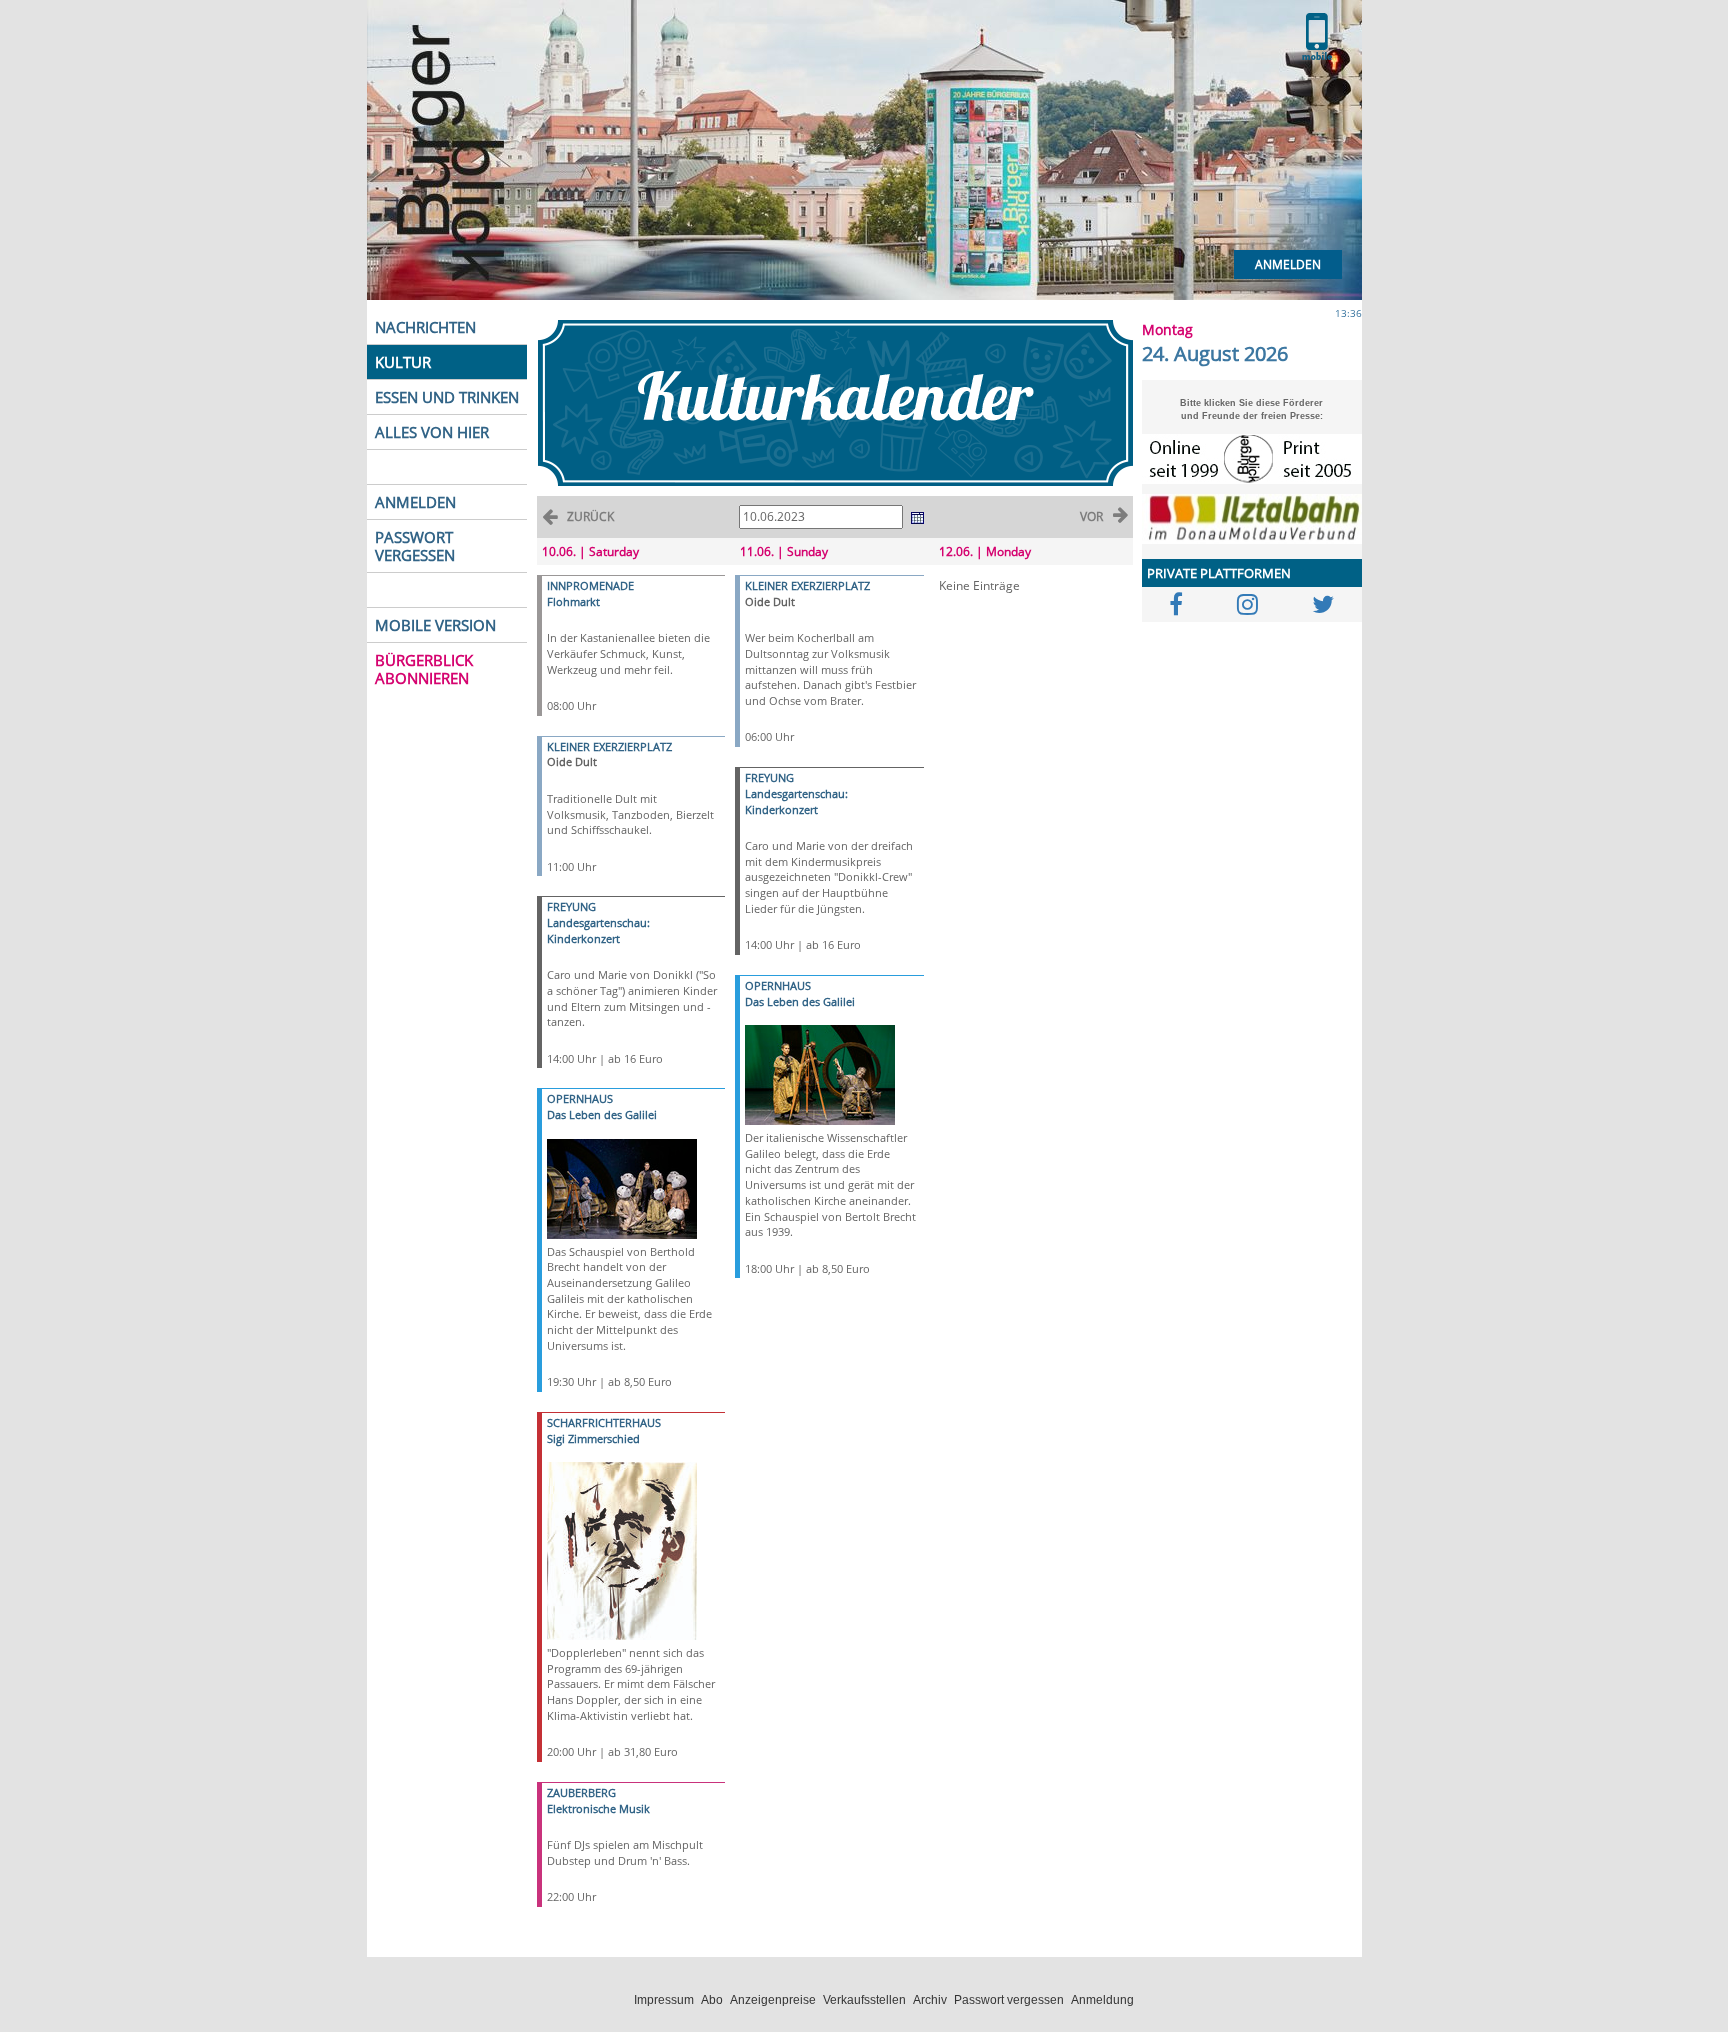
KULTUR (403, 362)
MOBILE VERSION (435, 625)
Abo (712, 2000)
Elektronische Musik (598, 1808)
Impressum (664, 2000)
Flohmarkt (573, 601)
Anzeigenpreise (773, 2000)
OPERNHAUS (580, 1098)
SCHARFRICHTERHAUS (604, 1422)
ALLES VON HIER (432, 432)
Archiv (930, 2000)
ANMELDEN (415, 502)
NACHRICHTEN (425, 327)
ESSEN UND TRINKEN (447, 397)
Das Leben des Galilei (602, 1114)
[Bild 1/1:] (622, 1186)
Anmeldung (1102, 2000)
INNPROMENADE (590, 585)
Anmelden (1288, 264)
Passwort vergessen (1009, 2000)
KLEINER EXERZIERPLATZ (609, 746)
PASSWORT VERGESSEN (415, 546)
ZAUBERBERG (581, 1792)
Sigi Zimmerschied (593, 1438)
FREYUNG (571, 906)
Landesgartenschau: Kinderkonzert (598, 930)
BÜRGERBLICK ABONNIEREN (424, 669)
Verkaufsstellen (864, 2000)
